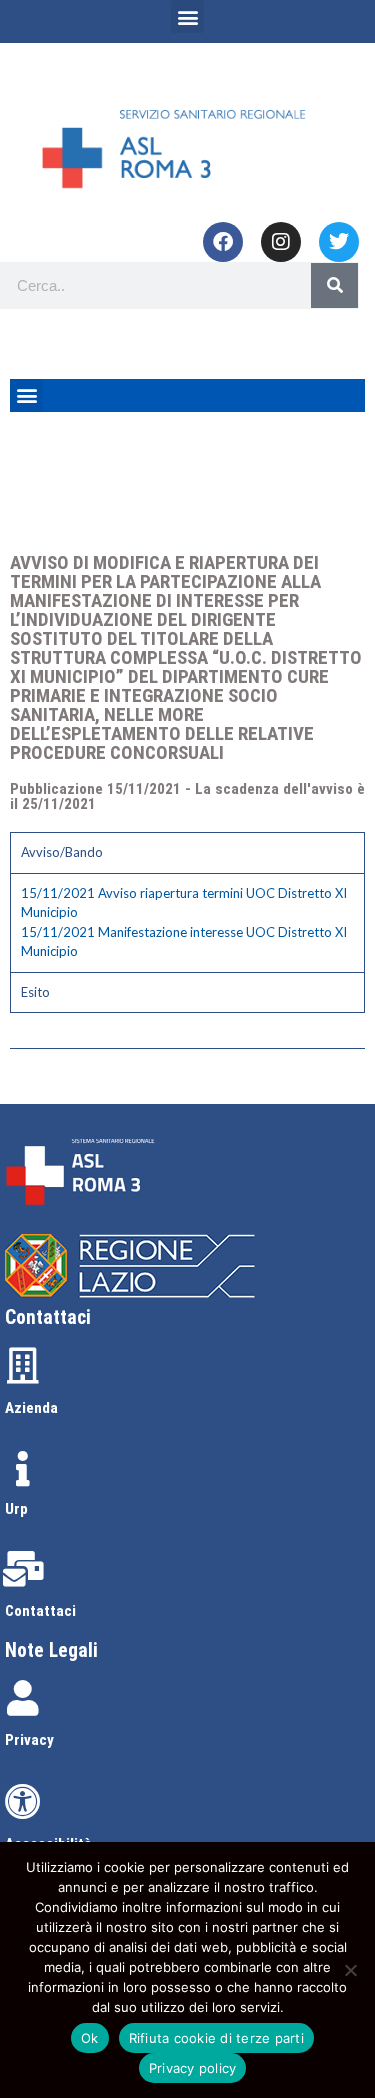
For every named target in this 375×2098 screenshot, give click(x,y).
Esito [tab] (35, 992)
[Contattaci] (23, 1569)
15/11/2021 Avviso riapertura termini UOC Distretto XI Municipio (184, 903)
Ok (90, 2038)
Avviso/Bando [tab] (62, 852)
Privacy (29, 1740)
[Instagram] (281, 242)
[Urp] (23, 1469)
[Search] (334, 285)
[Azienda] (23, 1366)
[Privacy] (23, 1698)
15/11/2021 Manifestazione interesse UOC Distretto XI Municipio (184, 942)
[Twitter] (339, 242)
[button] (187, 16)
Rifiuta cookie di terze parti (216, 2038)
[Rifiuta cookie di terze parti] (350, 1970)
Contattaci (40, 1611)
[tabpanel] (187, 922)
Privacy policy (193, 2068)
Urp (16, 1509)
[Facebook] (223, 242)
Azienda (31, 1408)
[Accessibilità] (23, 1802)
